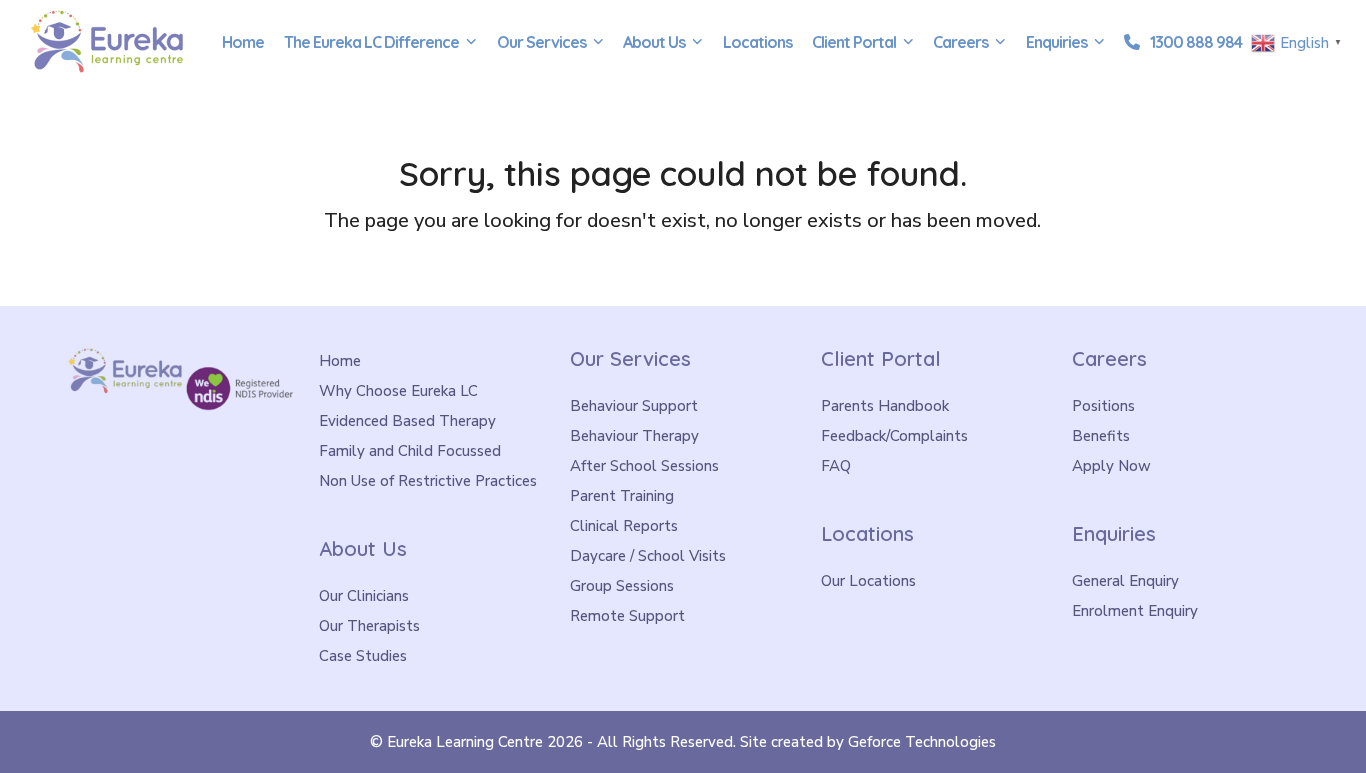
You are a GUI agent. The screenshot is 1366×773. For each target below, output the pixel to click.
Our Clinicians (364, 596)
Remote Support (627, 616)
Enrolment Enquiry (1135, 611)
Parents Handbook (885, 406)
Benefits (1101, 436)
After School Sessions (644, 466)
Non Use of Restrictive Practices (428, 481)
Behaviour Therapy (634, 436)
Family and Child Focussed (410, 451)
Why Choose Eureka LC (398, 391)
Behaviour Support (634, 406)
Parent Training (622, 496)
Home (340, 361)
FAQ (836, 466)
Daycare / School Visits (648, 556)
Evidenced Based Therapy (407, 421)
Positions (1103, 406)
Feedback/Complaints (894, 436)
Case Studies (363, 656)
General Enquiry (1125, 581)
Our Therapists (369, 626)
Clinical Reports (624, 526)
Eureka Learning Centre (465, 742)
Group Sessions (622, 586)
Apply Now (1111, 466)
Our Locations (868, 581)
